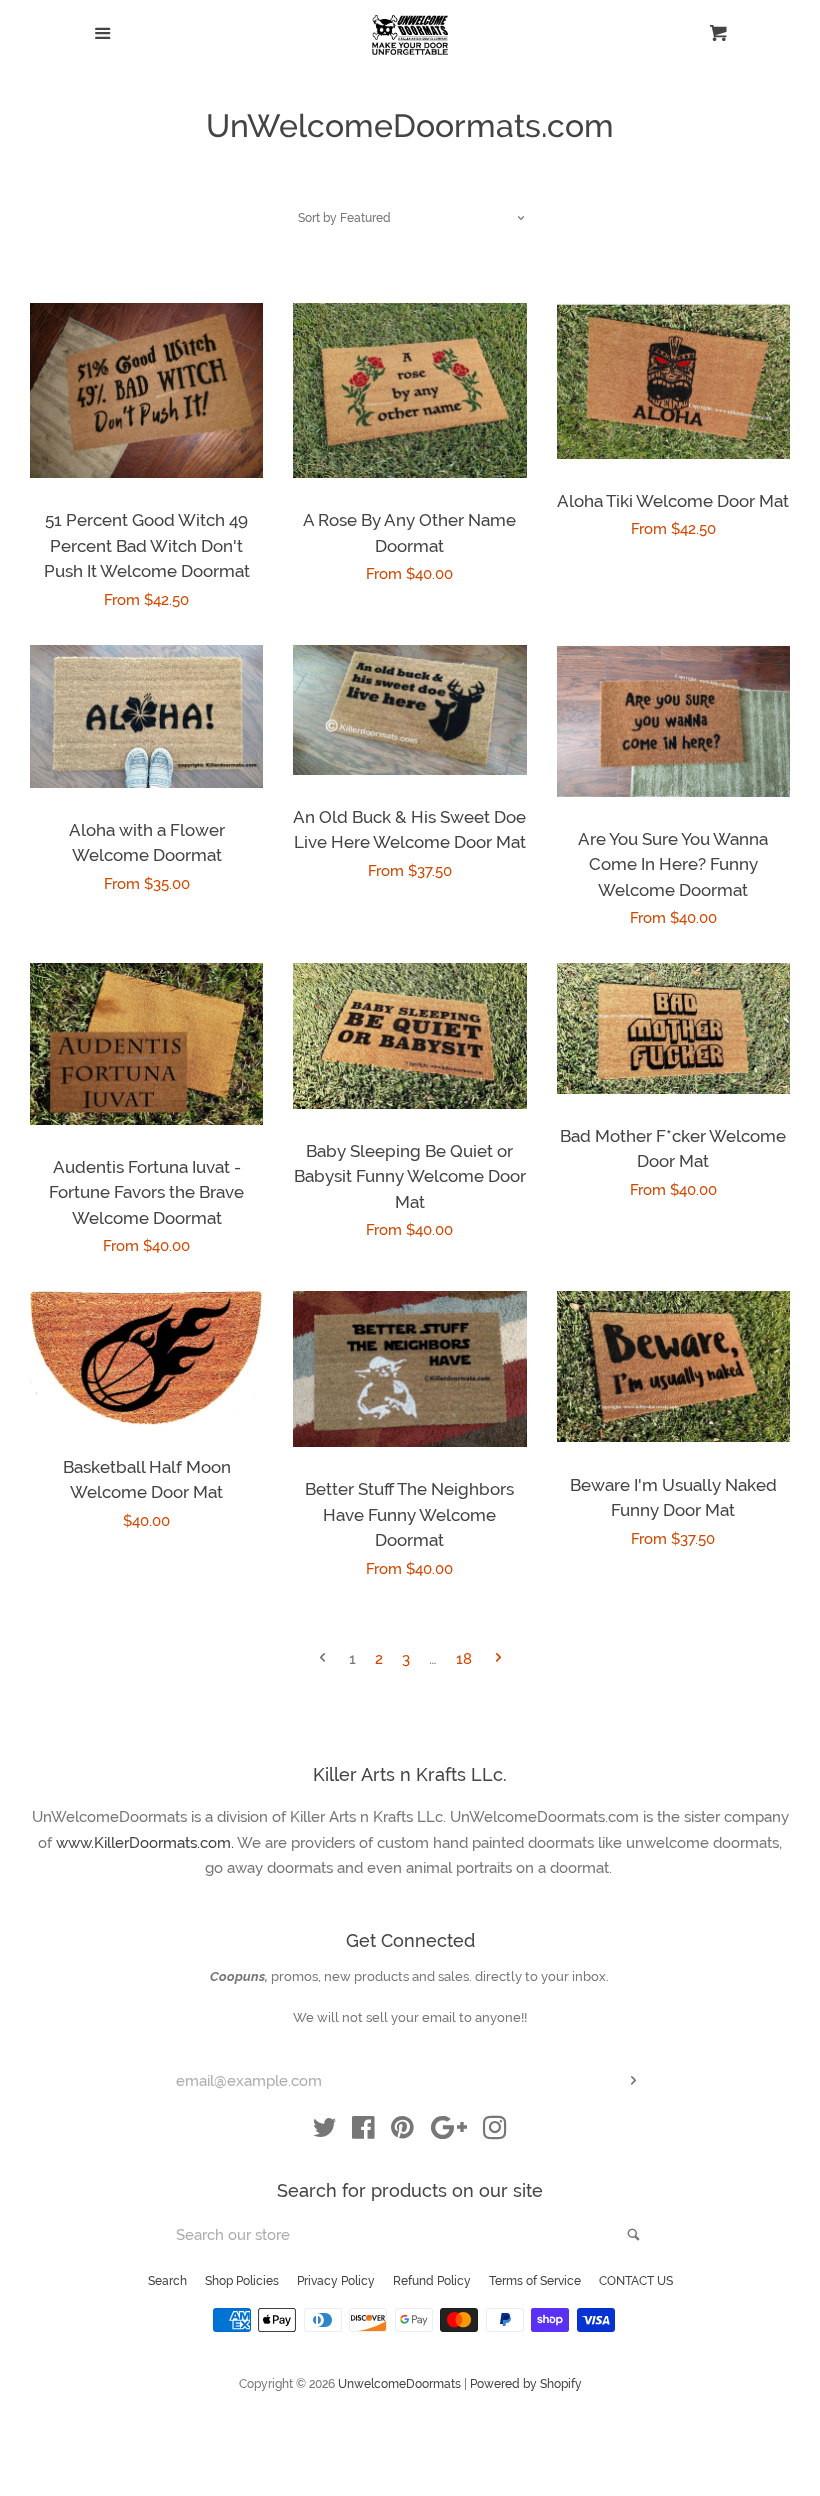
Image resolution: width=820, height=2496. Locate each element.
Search (167, 2281)
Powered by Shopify (526, 2384)
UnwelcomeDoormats (399, 2384)
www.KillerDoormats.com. (146, 1843)
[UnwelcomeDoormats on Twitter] (325, 2132)
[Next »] (498, 1659)
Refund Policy (432, 2281)
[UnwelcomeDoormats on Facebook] (363, 2132)
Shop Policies (242, 2281)
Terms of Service (535, 2281)
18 (464, 1659)
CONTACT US (636, 2281)
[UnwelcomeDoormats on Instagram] (495, 2132)
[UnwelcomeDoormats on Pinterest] (402, 2132)
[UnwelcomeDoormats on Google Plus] (449, 2132)
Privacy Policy (336, 2281)
